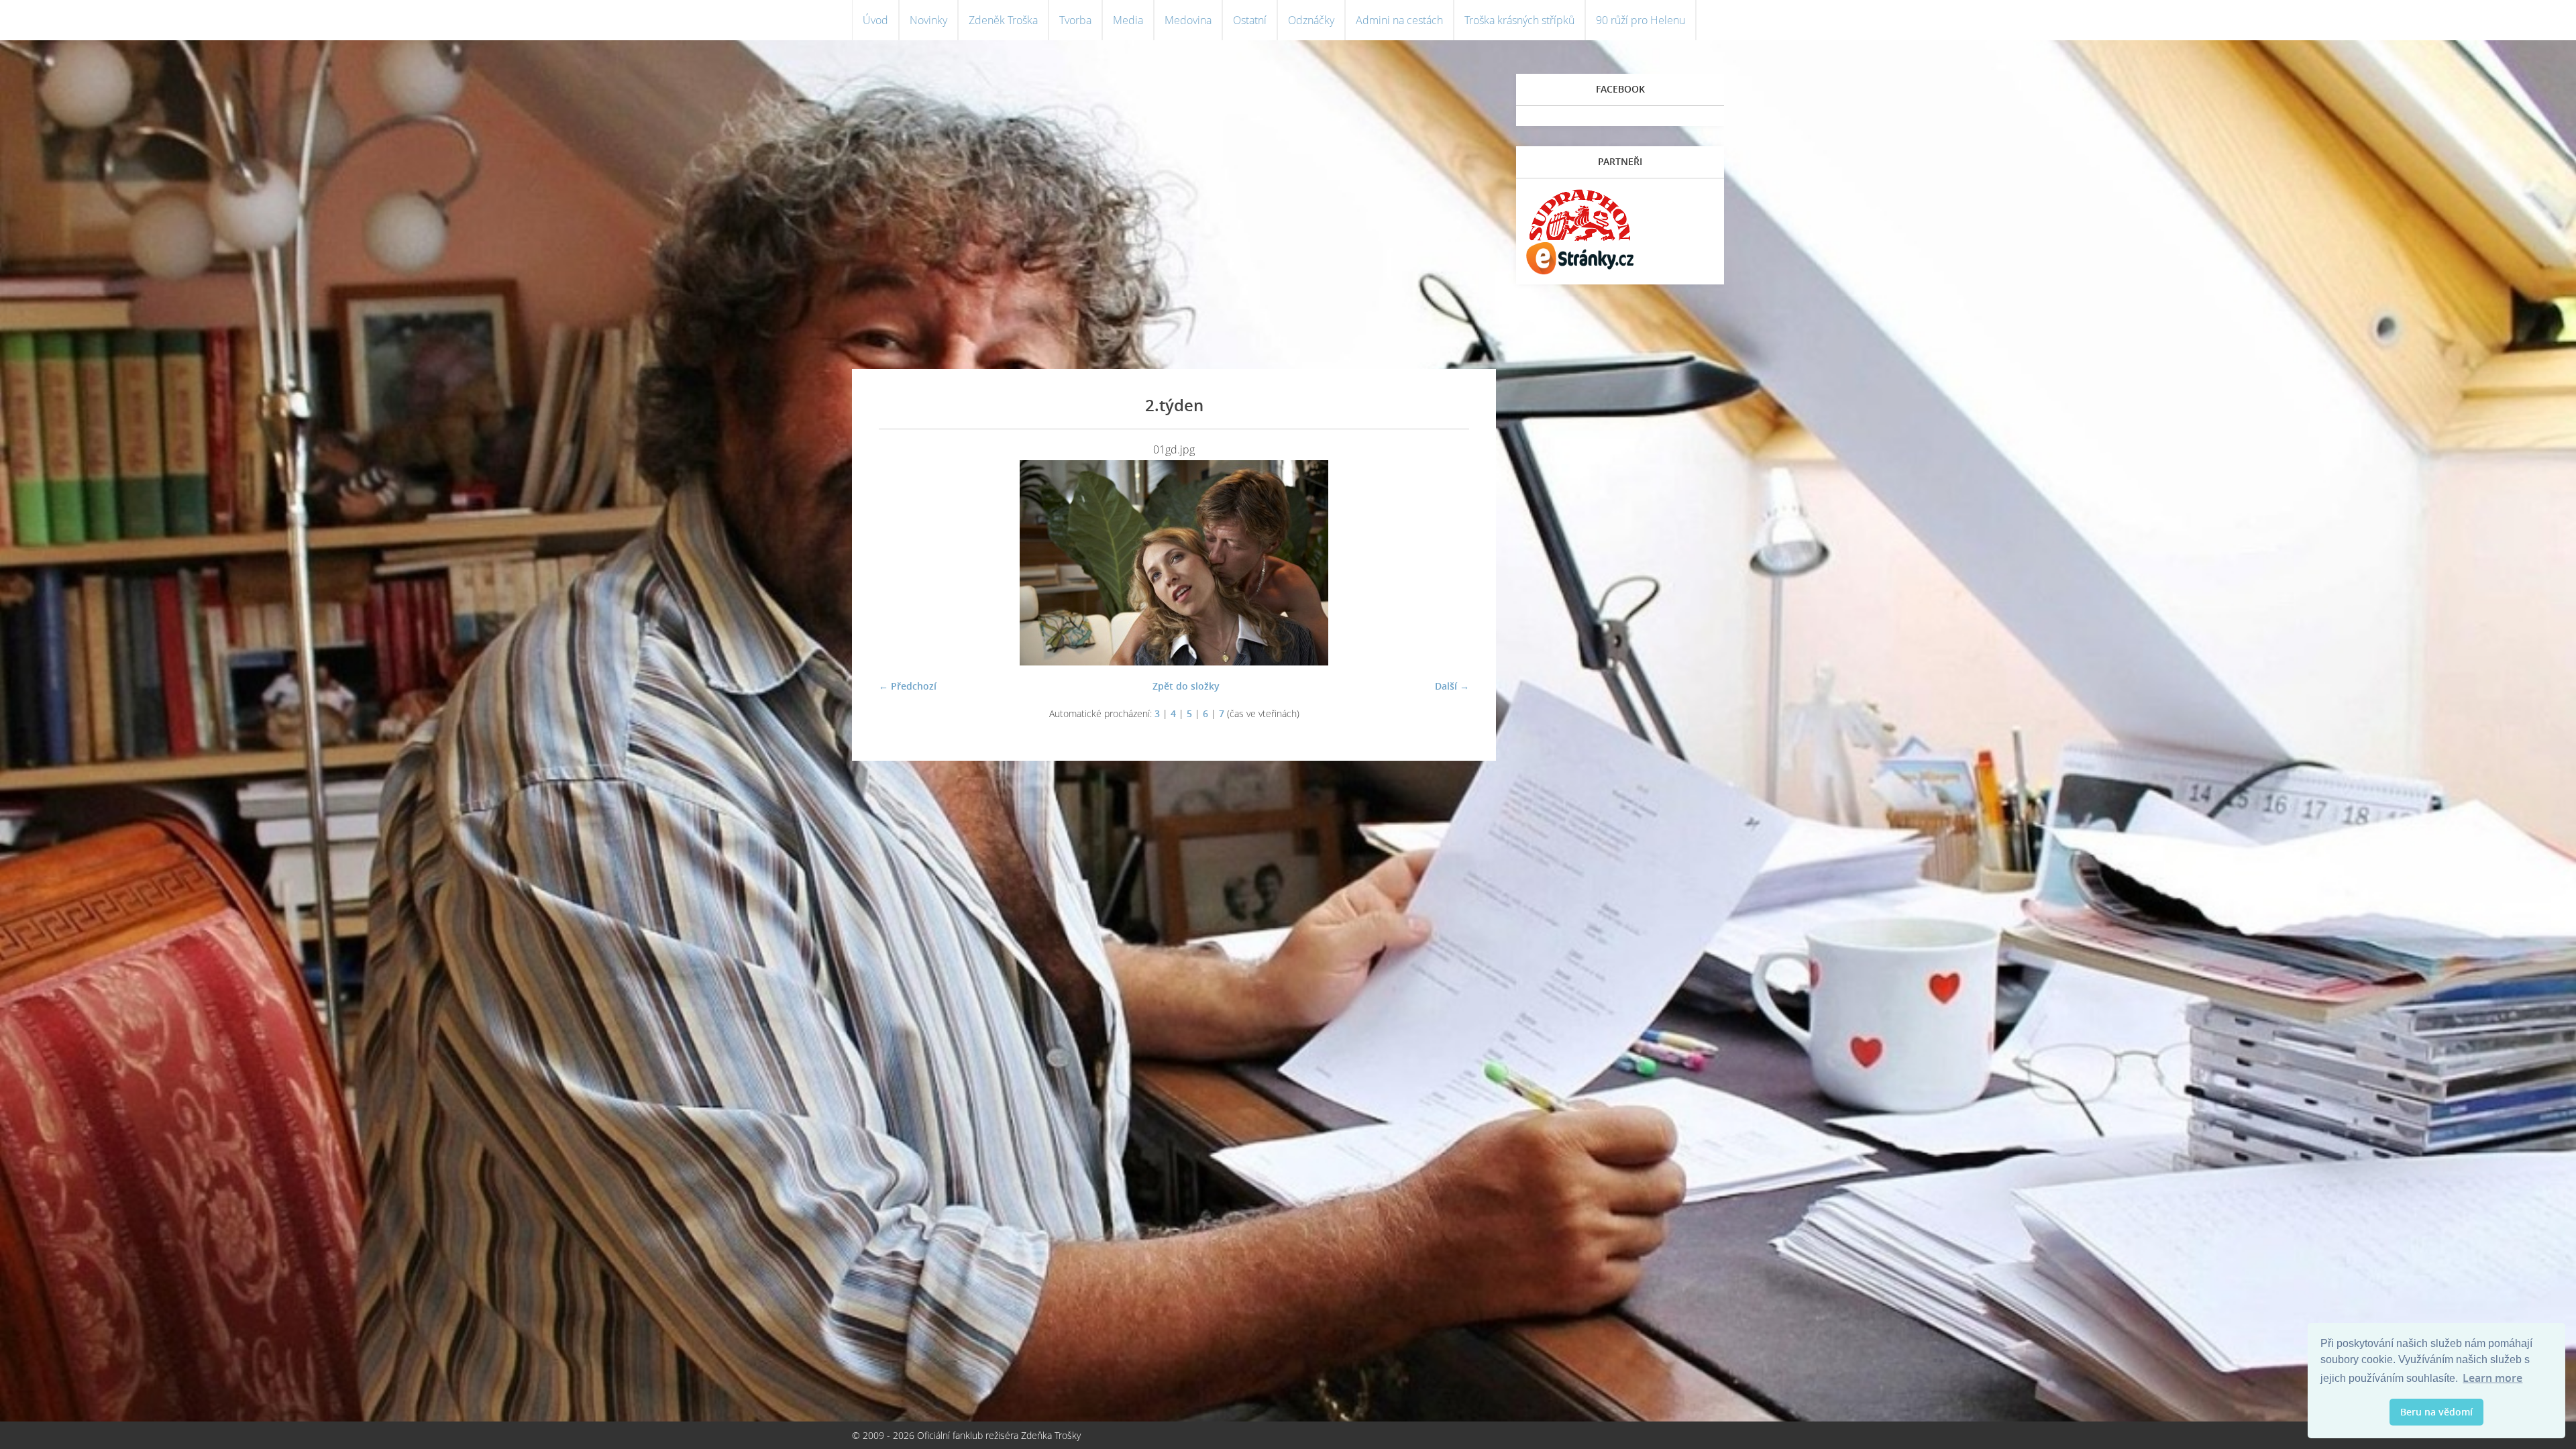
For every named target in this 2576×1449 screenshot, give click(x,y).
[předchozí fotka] (901, 563)
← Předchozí (908, 686)
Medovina (1188, 20)
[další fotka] (1447, 563)
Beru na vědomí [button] (2436, 1412)
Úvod (875, 20)
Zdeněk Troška (1003, 20)
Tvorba (1075, 20)
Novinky (928, 20)
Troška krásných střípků (1519, 20)
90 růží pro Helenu (1641, 20)
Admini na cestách (1399, 20)
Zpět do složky (1186, 686)
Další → (1452, 686)
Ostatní (1250, 20)
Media (1128, 20)
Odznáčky (1311, 20)
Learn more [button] (2492, 1378)
